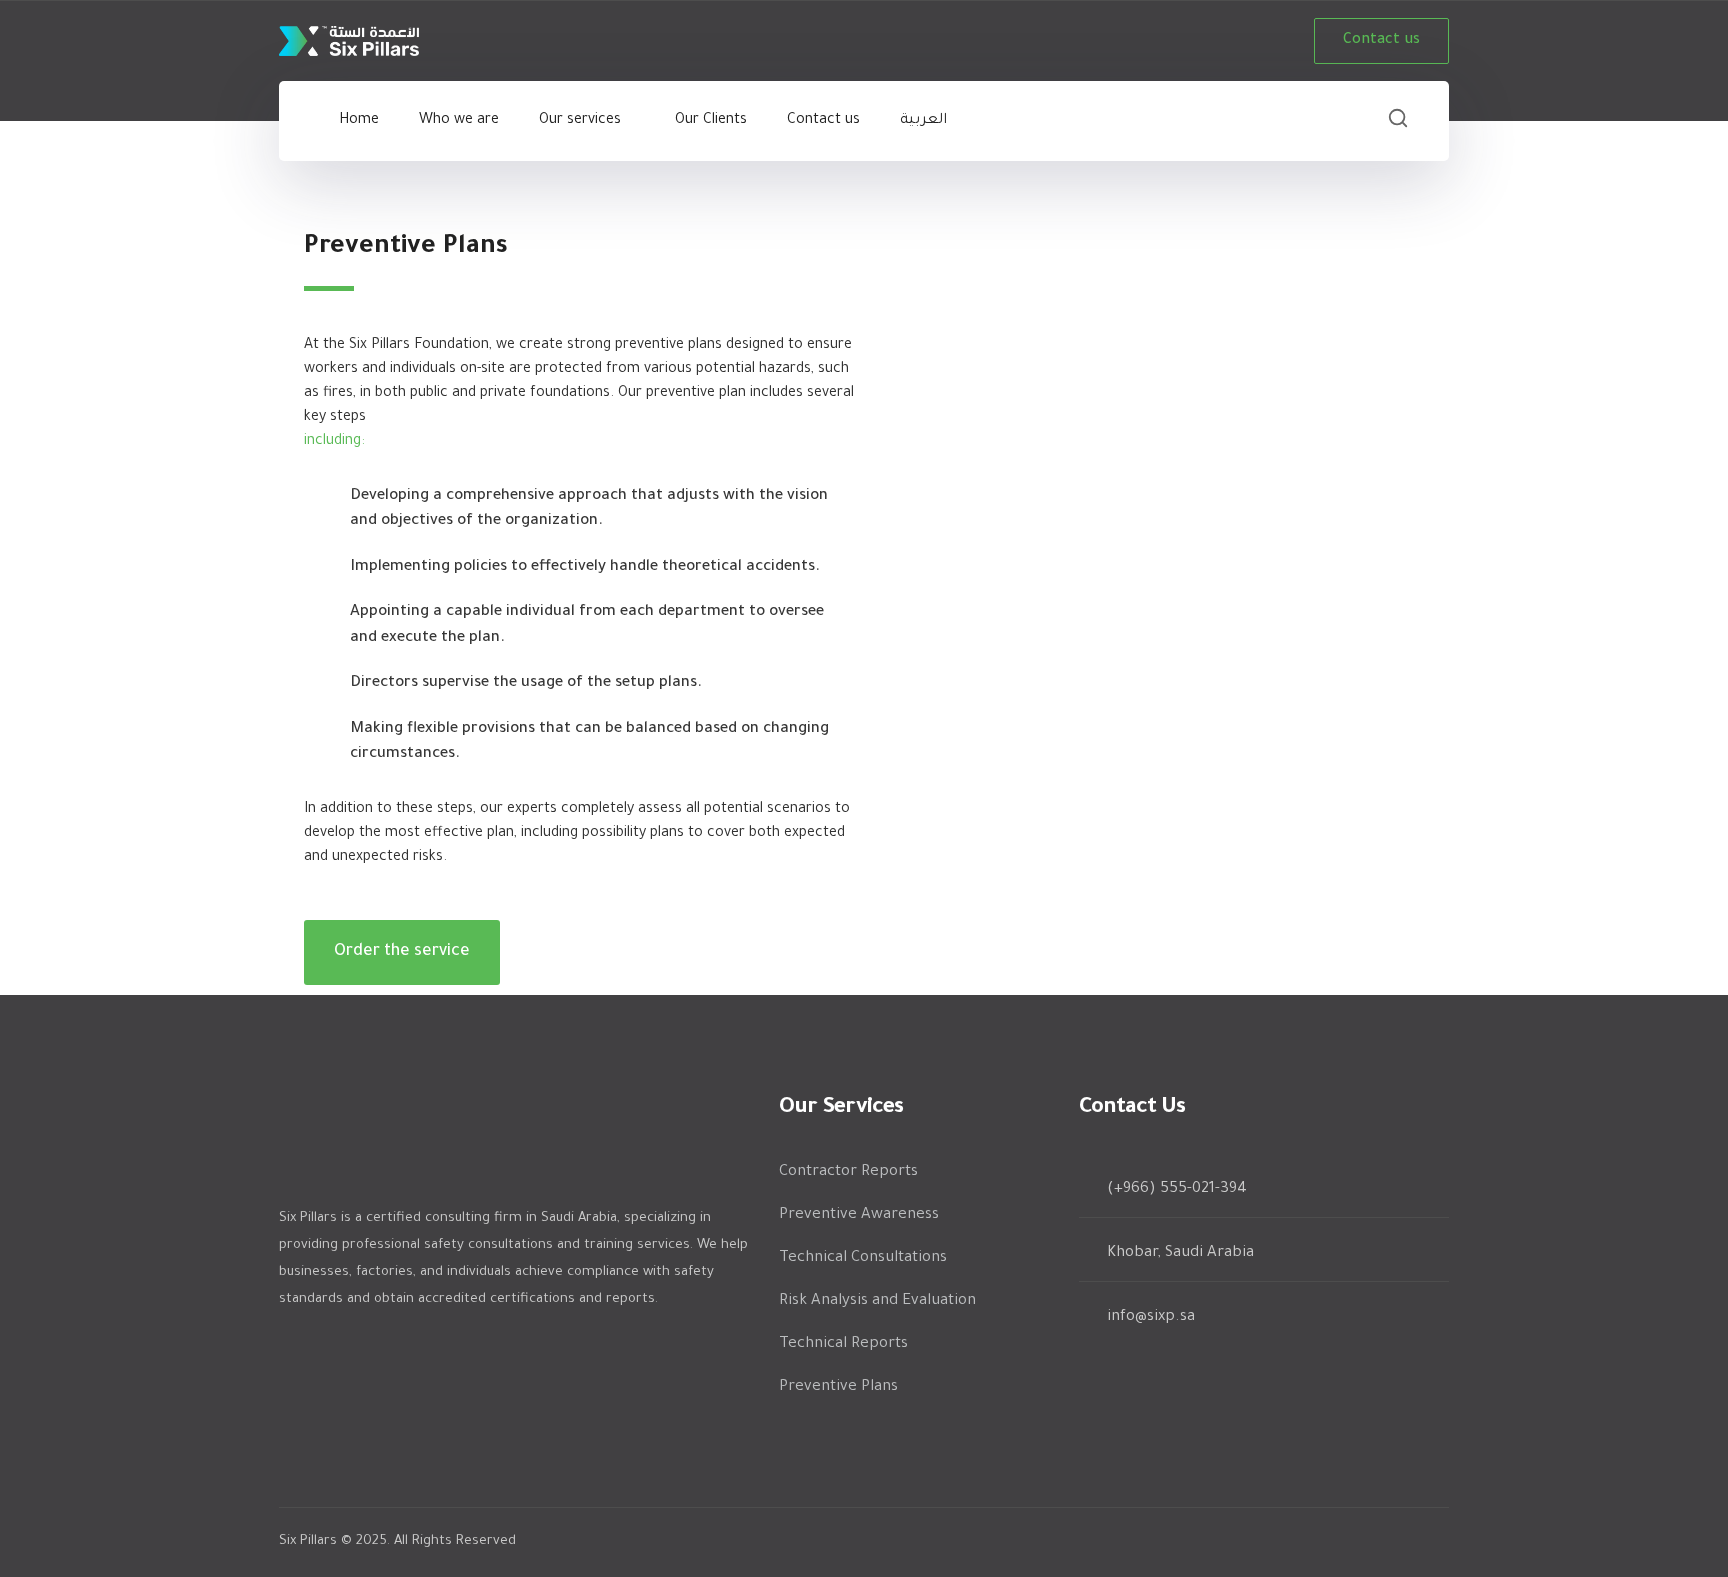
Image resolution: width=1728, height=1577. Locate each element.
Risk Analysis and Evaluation (877, 1301)
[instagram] (439, 1353)
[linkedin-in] (389, 1353)
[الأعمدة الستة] (349, 43)
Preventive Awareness (859, 1215)
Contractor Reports (848, 1172)
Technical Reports (843, 1344)
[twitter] (289, 1353)
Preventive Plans (838, 1387)
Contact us (1381, 41)
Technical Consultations (863, 1258)
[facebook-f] (339, 1353)
